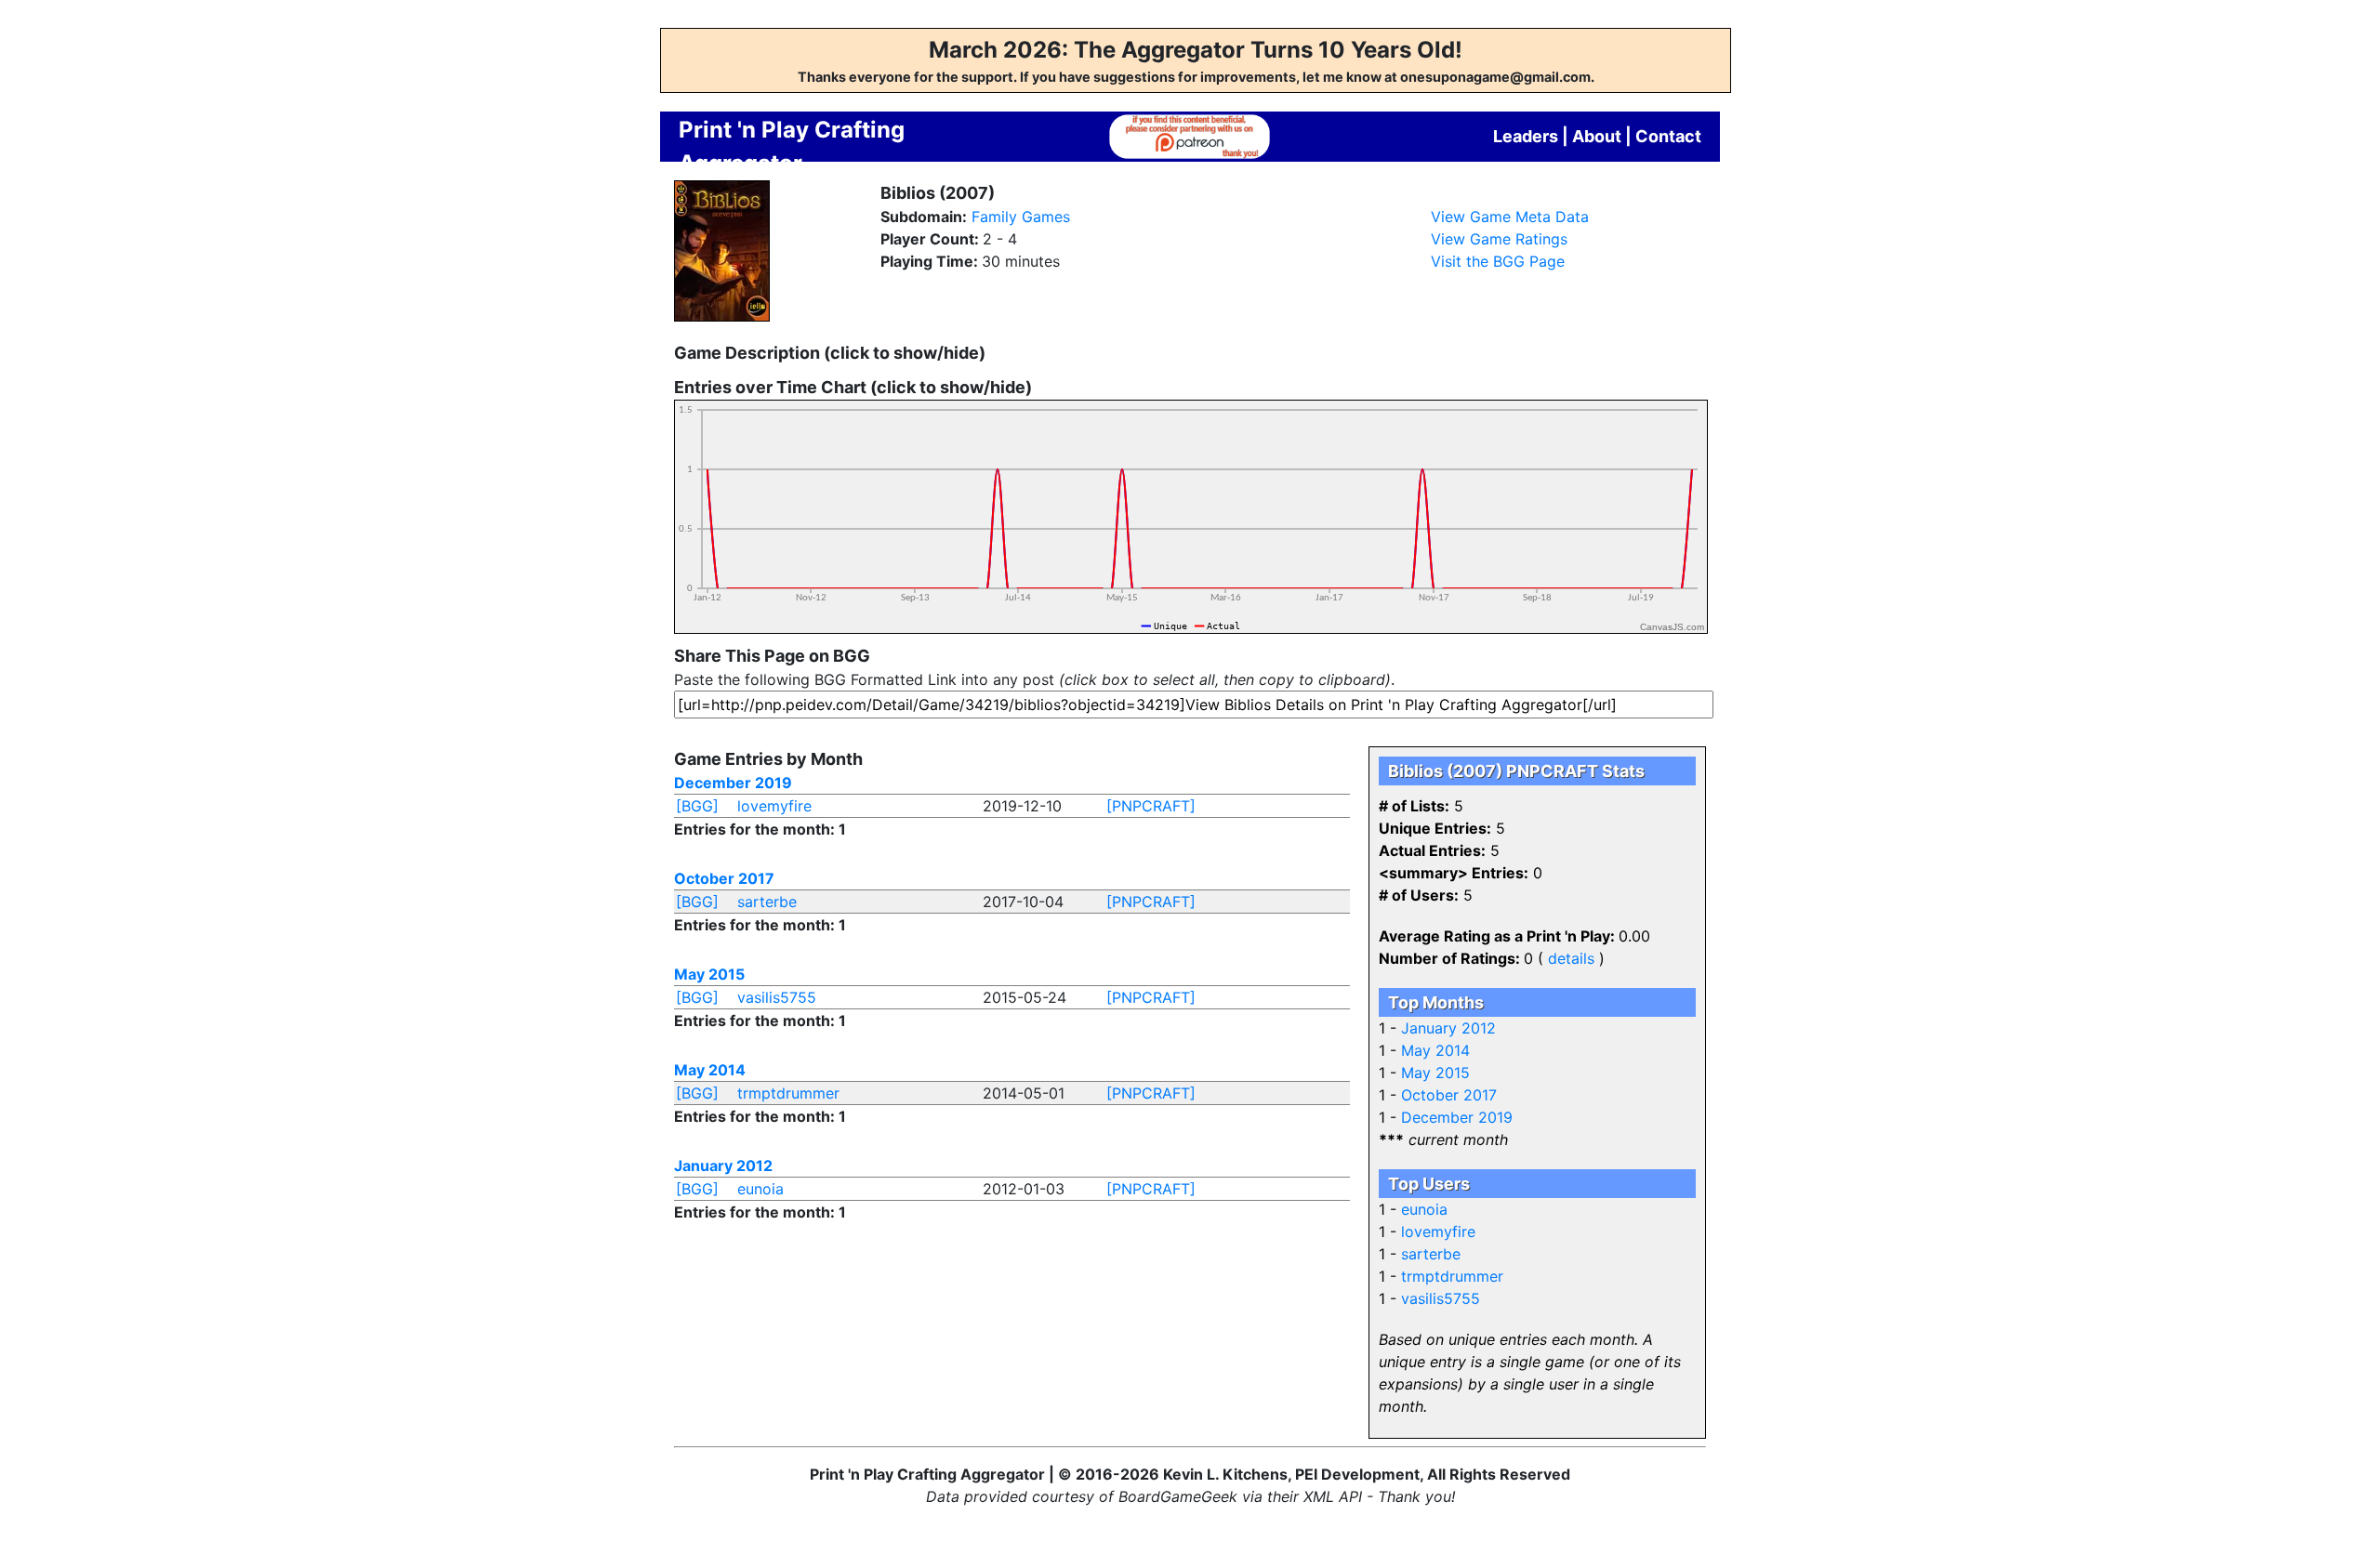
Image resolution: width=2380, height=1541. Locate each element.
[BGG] (697, 806)
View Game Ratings (1499, 239)
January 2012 (723, 1166)
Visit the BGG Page (1498, 261)
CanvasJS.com (1672, 627)
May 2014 (710, 1070)
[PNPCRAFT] (1151, 806)
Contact (1668, 136)
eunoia (760, 1189)
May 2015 (709, 974)
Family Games (1021, 217)
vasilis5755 (777, 997)
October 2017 (724, 878)
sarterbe (767, 902)
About (1597, 136)
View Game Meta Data (1510, 217)
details (1571, 958)
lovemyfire (774, 806)
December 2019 (733, 783)
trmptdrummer (788, 1093)
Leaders (1526, 136)
